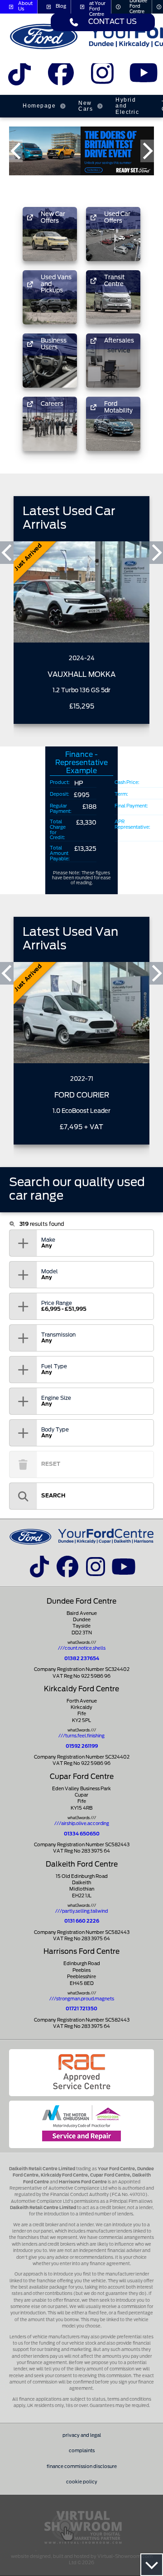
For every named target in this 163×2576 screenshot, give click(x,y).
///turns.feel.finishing (81, 1736)
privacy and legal (82, 2435)
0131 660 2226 (82, 1921)
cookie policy (82, 2482)
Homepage (39, 106)
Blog (61, 6)
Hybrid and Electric (127, 106)
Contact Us (113, 22)
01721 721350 (81, 2009)
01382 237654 (82, 1659)
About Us (25, 6)
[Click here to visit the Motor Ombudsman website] (81, 2124)
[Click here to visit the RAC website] (81, 2073)
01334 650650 (82, 1834)
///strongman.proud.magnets (82, 1999)
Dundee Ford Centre (138, 7)
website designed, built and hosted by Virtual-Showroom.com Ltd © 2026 (82, 2560)
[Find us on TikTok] (20, 77)
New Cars (86, 106)
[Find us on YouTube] (143, 77)
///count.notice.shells (82, 1648)
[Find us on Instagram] (102, 77)
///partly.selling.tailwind (81, 1911)
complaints (82, 2451)
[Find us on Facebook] (61, 77)
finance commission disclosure (82, 2467)
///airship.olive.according (82, 1824)
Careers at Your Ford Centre (98, 7)
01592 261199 (82, 1746)
